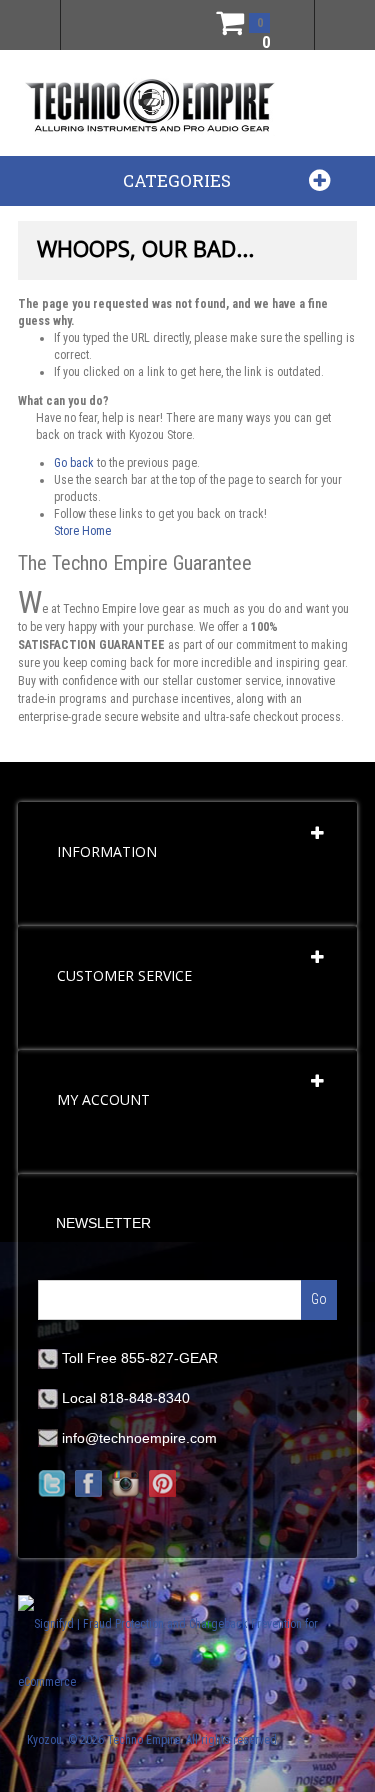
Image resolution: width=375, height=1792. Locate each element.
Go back (74, 463)
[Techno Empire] (150, 107)
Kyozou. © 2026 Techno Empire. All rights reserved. (153, 1740)
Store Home (82, 531)
